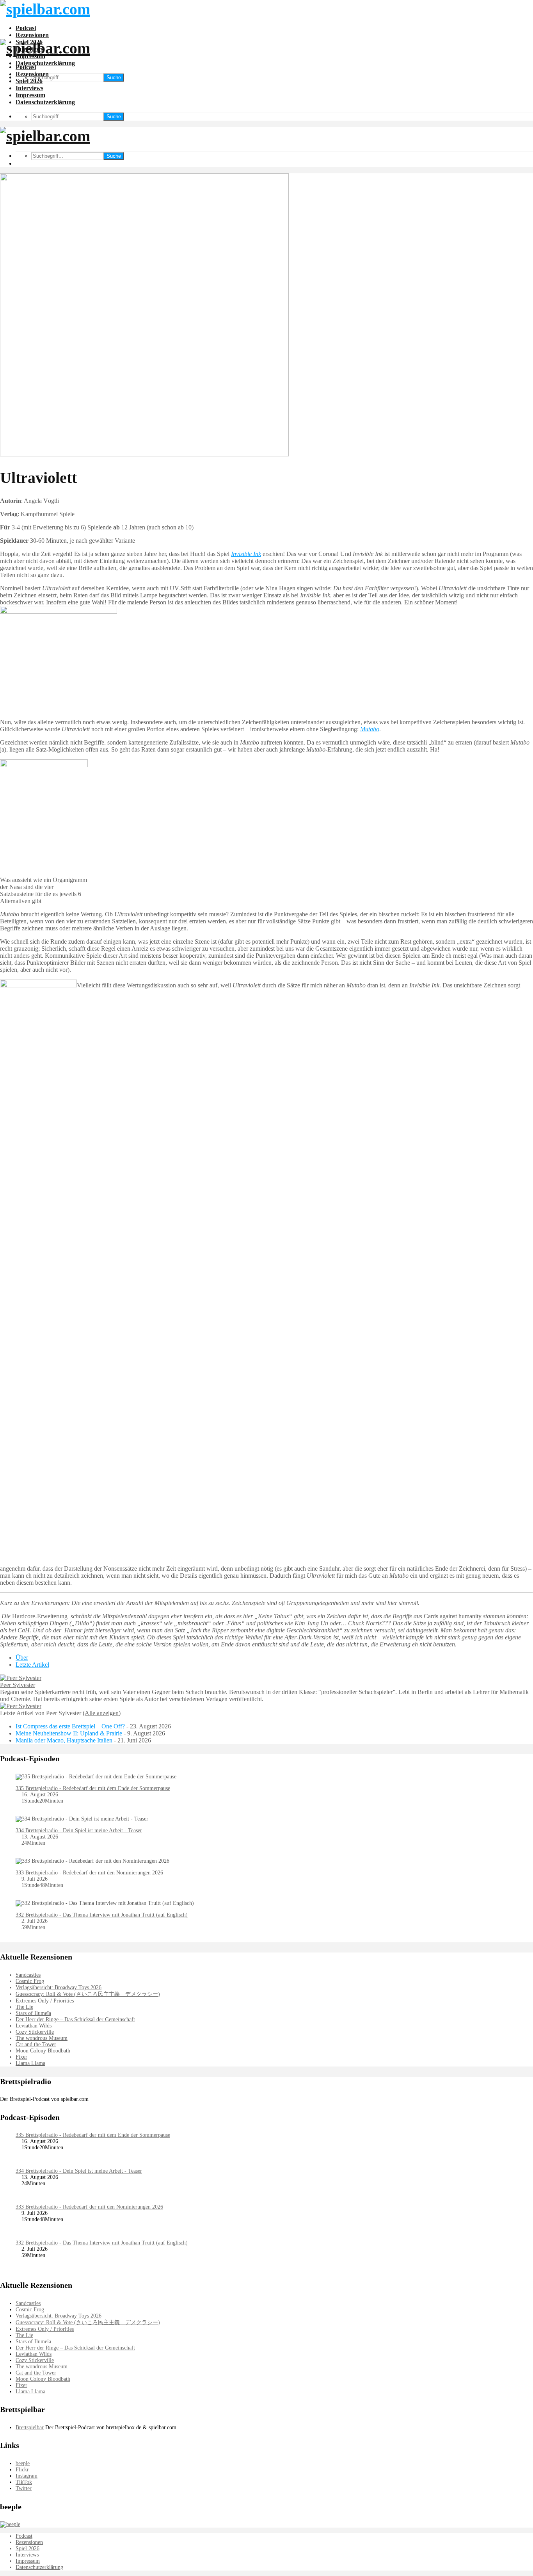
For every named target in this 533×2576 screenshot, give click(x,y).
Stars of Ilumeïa (33, 2013)
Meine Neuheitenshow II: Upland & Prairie (69, 1733)
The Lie (24, 2007)
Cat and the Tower (36, 2044)
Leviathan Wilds (34, 2026)
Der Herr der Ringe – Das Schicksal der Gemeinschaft (75, 2019)
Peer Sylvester (18, 1685)
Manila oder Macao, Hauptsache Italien (64, 1740)
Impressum (30, 95)
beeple (23, 2463)
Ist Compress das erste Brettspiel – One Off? (70, 1726)
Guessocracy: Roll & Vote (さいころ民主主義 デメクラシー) (88, 1994)
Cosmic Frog (30, 1981)
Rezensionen (32, 35)
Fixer (21, 2057)
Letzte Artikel (32, 1665)
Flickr (22, 2470)
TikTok (24, 2482)
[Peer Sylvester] (21, 1678)
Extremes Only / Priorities (45, 2001)
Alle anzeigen (102, 1713)
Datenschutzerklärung (45, 63)
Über (22, 1658)
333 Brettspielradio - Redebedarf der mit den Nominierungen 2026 (89, 1873)
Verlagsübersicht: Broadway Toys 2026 (59, 1987)
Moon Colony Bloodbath (43, 2051)
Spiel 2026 (29, 81)
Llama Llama (30, 2063)
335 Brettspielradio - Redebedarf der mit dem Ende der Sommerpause (93, 1788)
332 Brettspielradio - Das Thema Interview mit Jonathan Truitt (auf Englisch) (102, 1915)
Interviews (29, 88)
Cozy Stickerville (35, 2032)
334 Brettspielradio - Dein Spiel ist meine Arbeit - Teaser (79, 1830)
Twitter (24, 2488)
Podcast (26, 28)
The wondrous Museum (42, 2038)
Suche (114, 77)
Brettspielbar (30, 2427)
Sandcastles (28, 1975)
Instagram (27, 2476)
